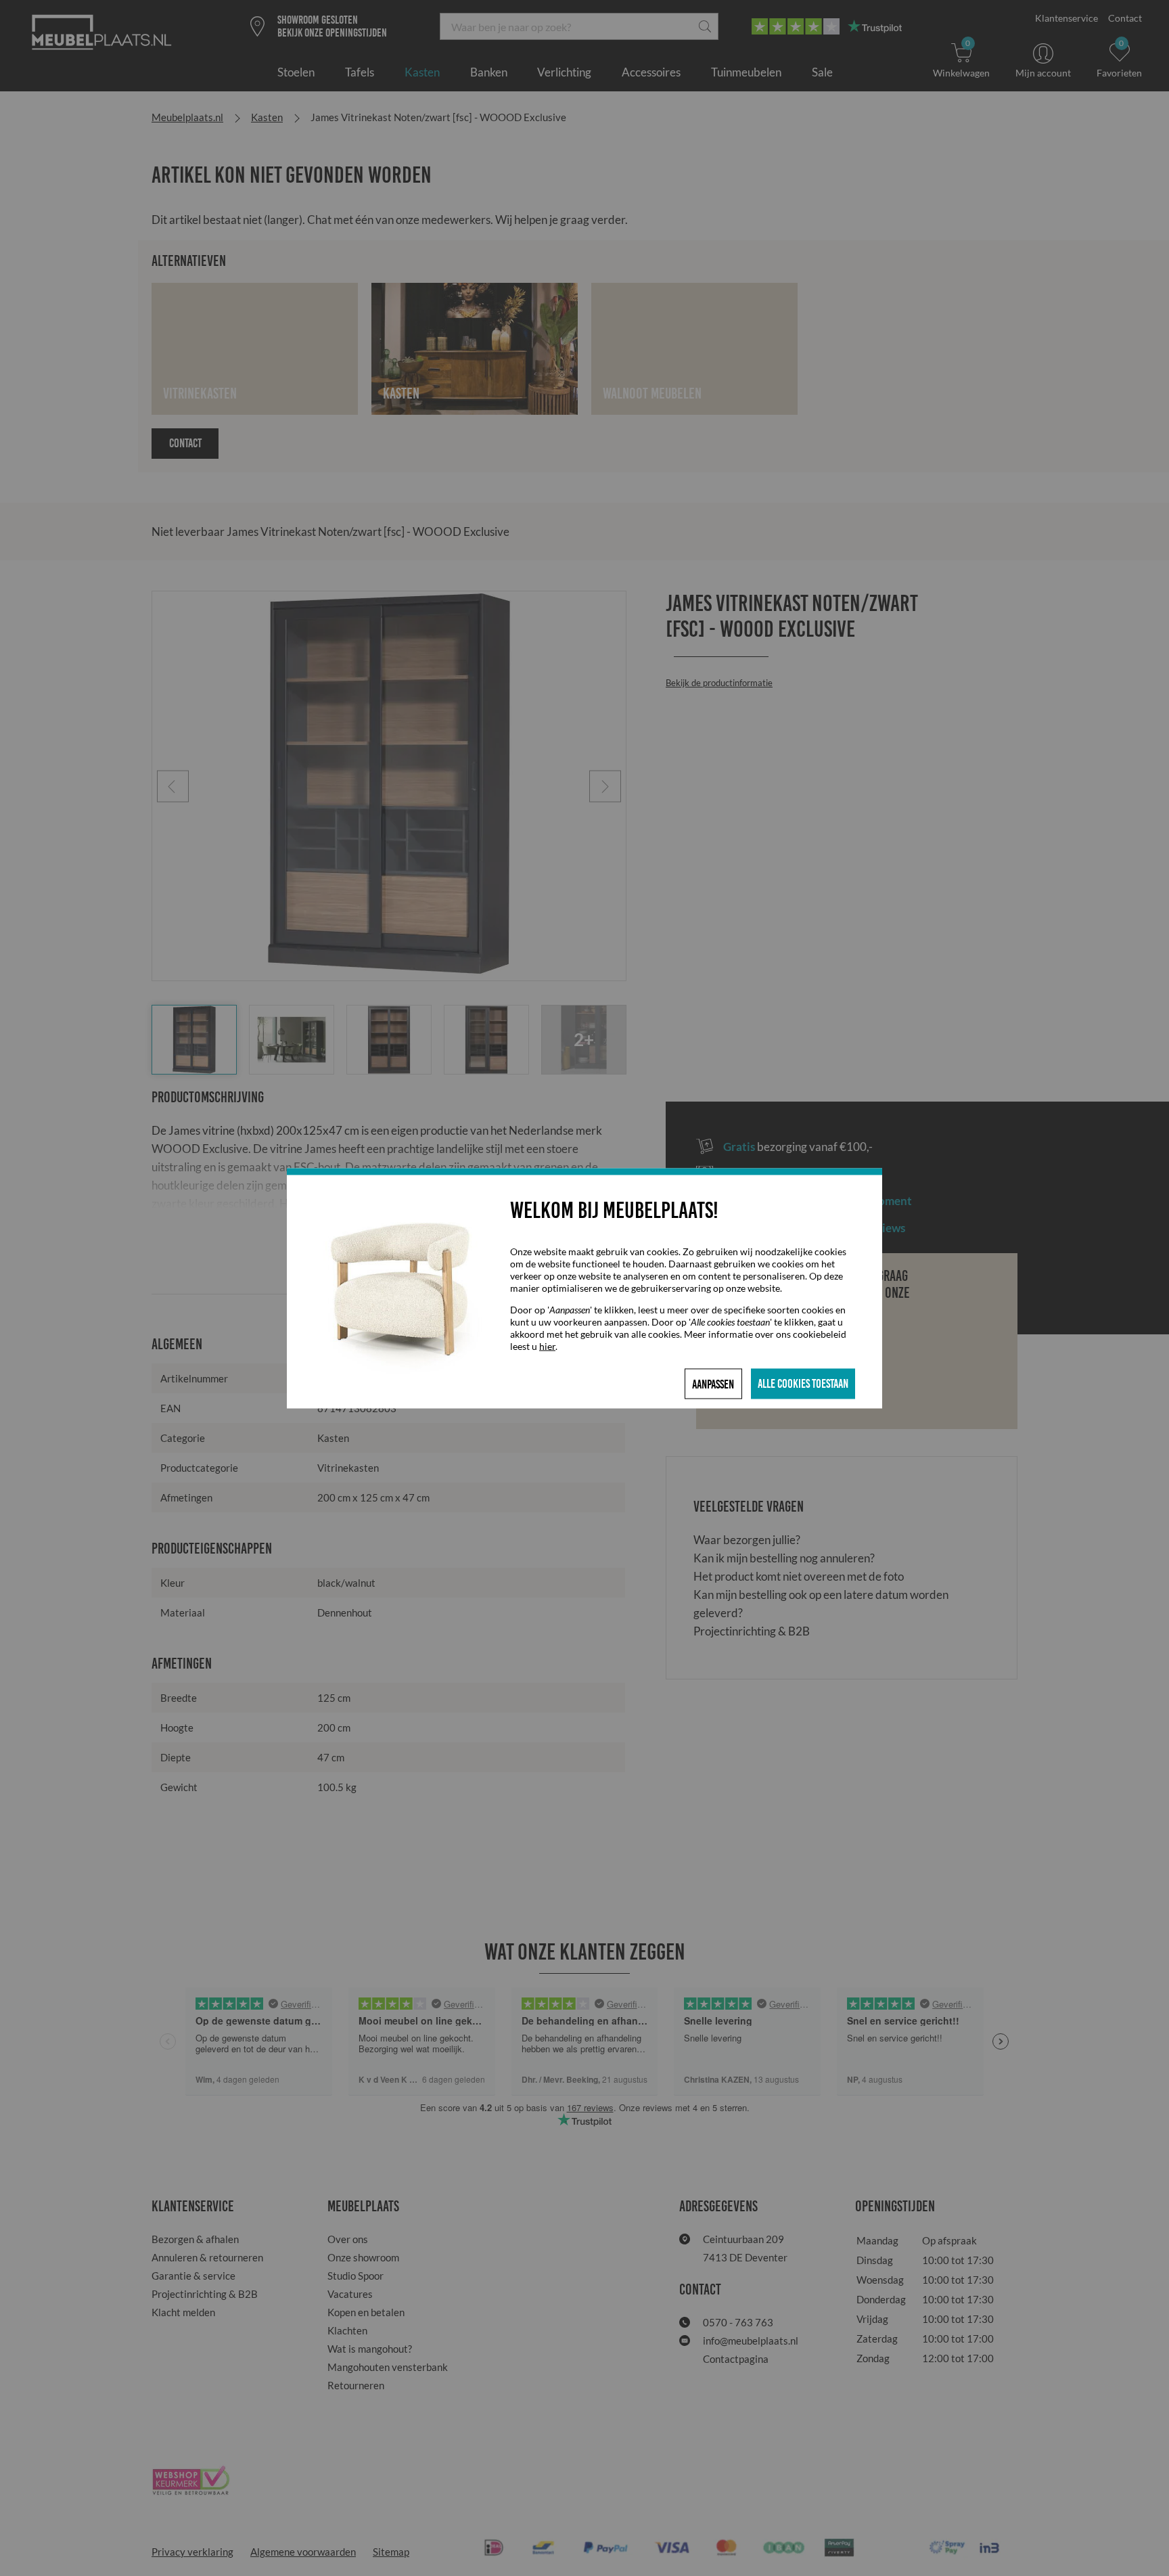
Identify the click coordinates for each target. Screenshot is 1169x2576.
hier (547, 1346)
